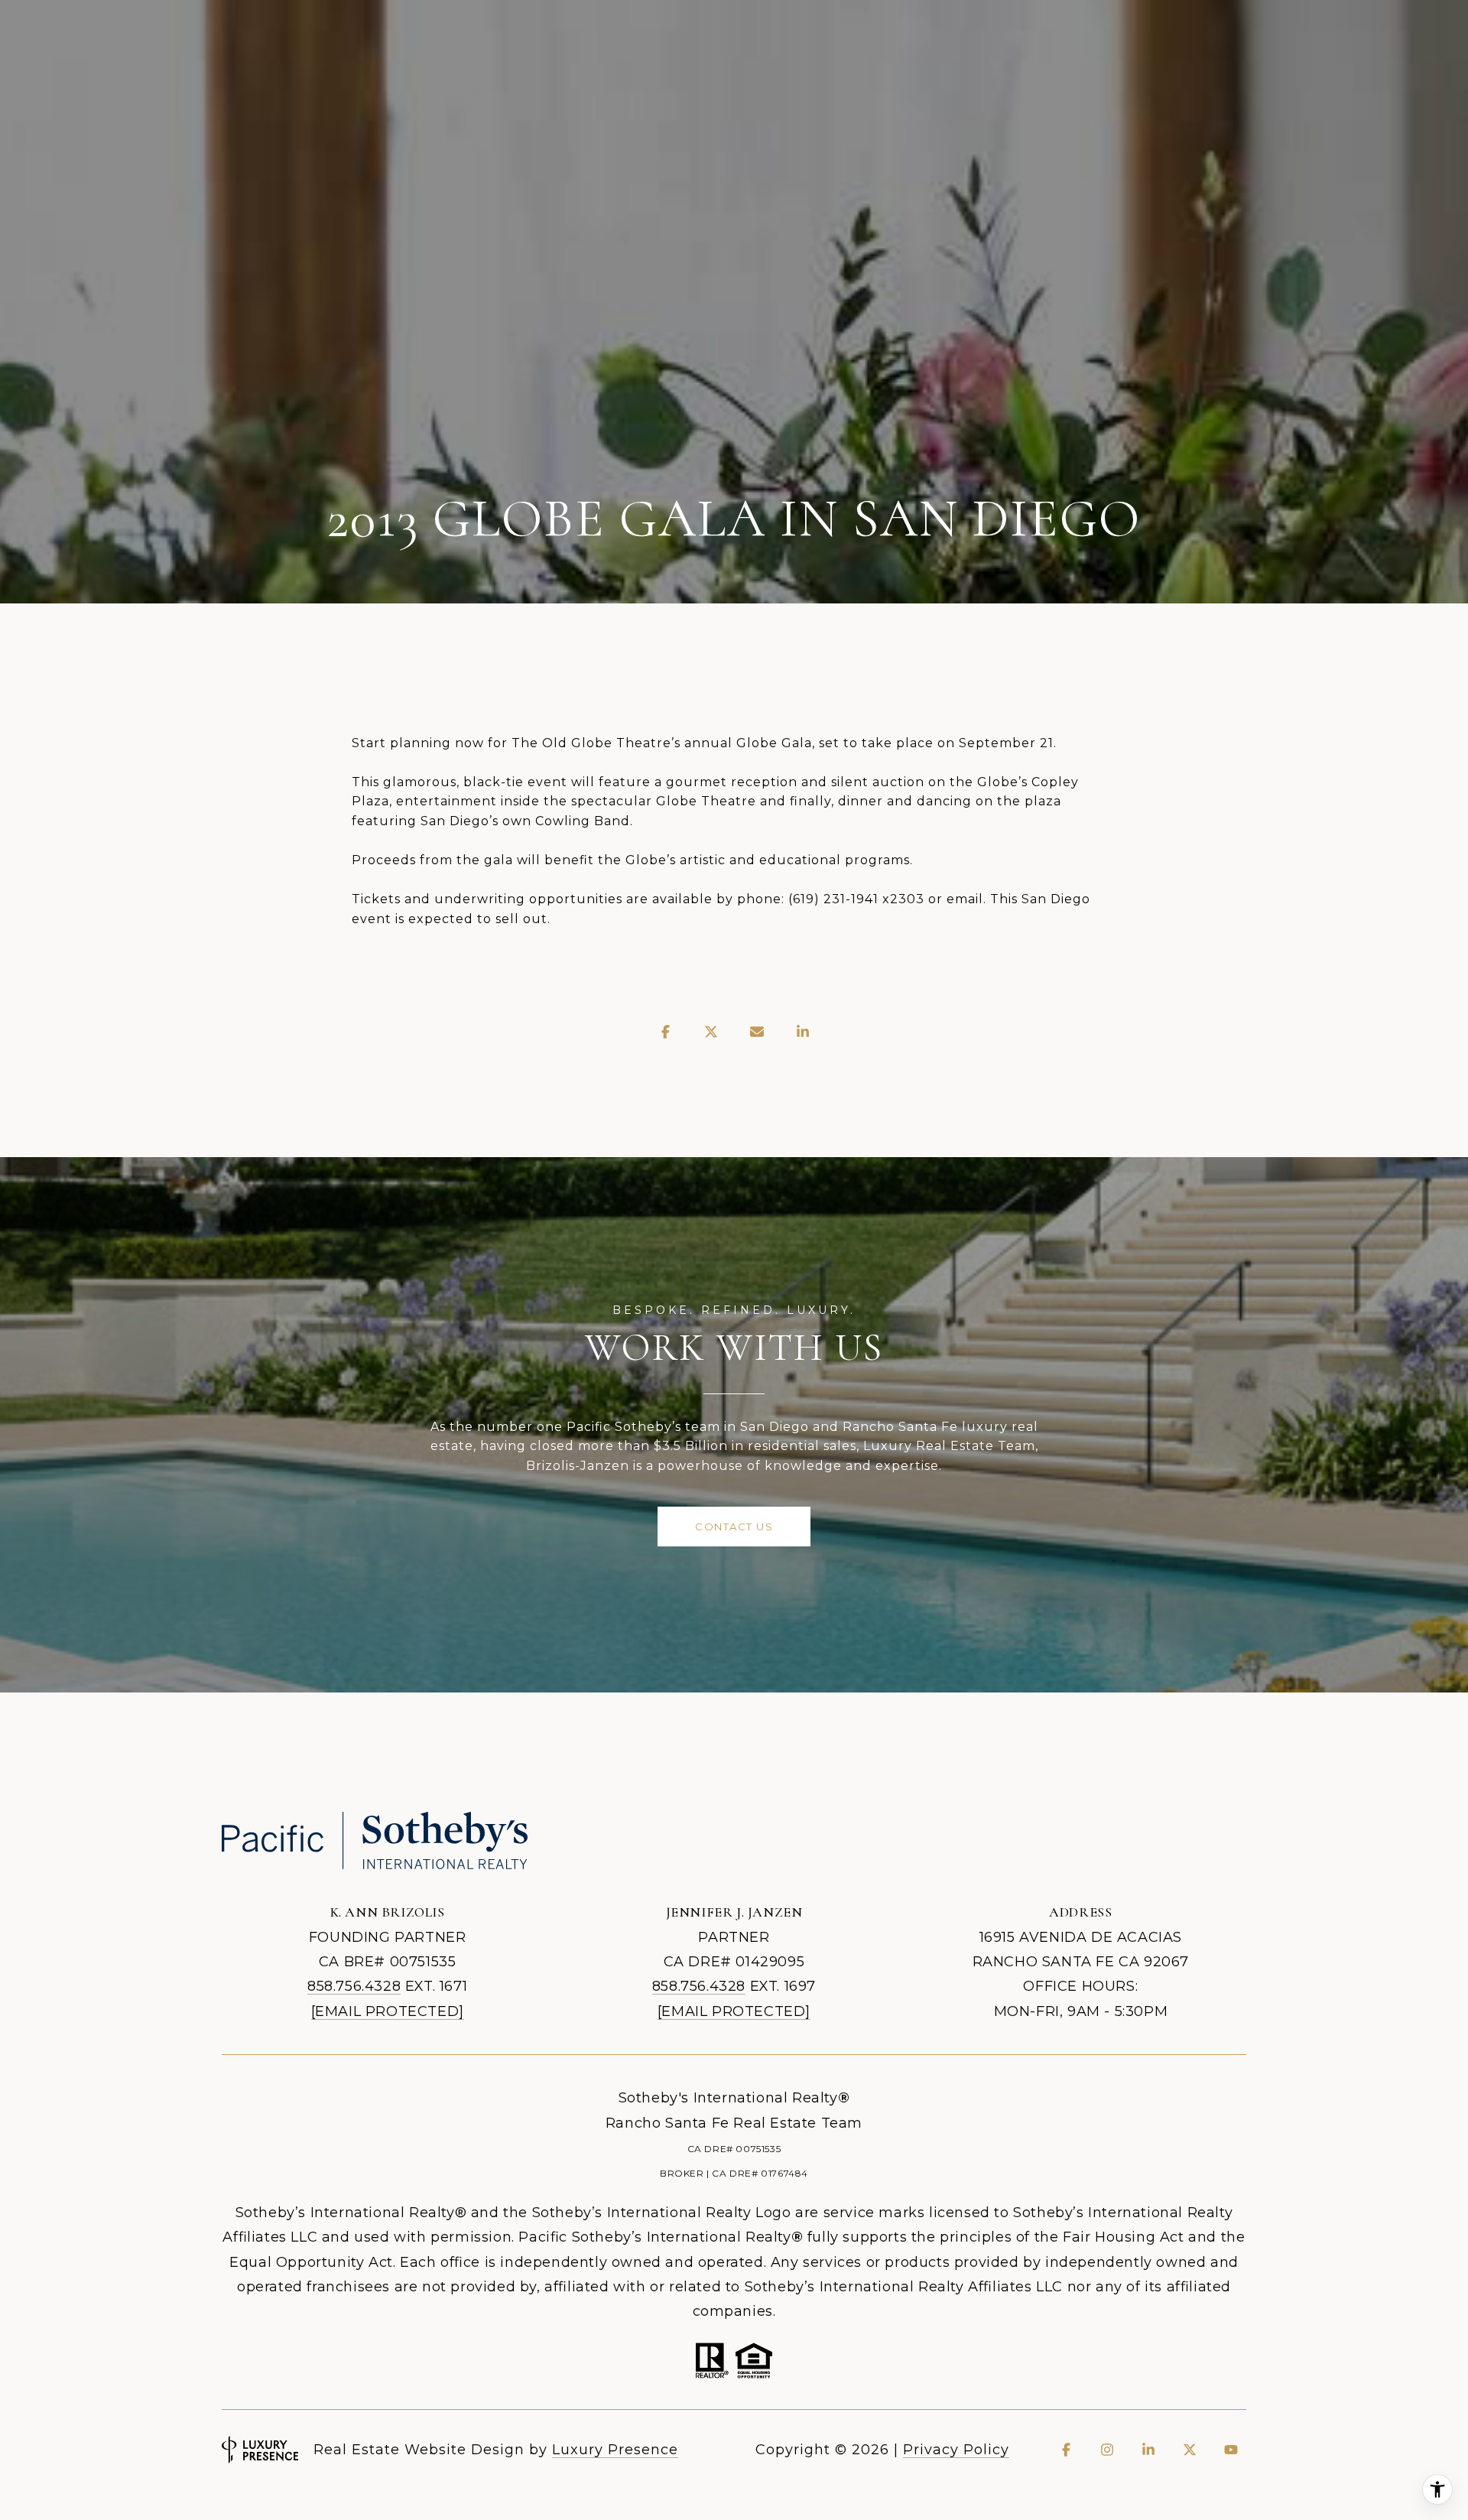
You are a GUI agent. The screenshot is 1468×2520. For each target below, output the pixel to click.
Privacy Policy (956, 2450)
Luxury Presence (615, 2450)
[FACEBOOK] (1066, 2450)
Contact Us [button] (734, 1527)
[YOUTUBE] (1231, 2450)
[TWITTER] (1190, 2450)
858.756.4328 (354, 1986)
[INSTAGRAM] (1107, 2450)
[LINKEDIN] (1148, 2450)
